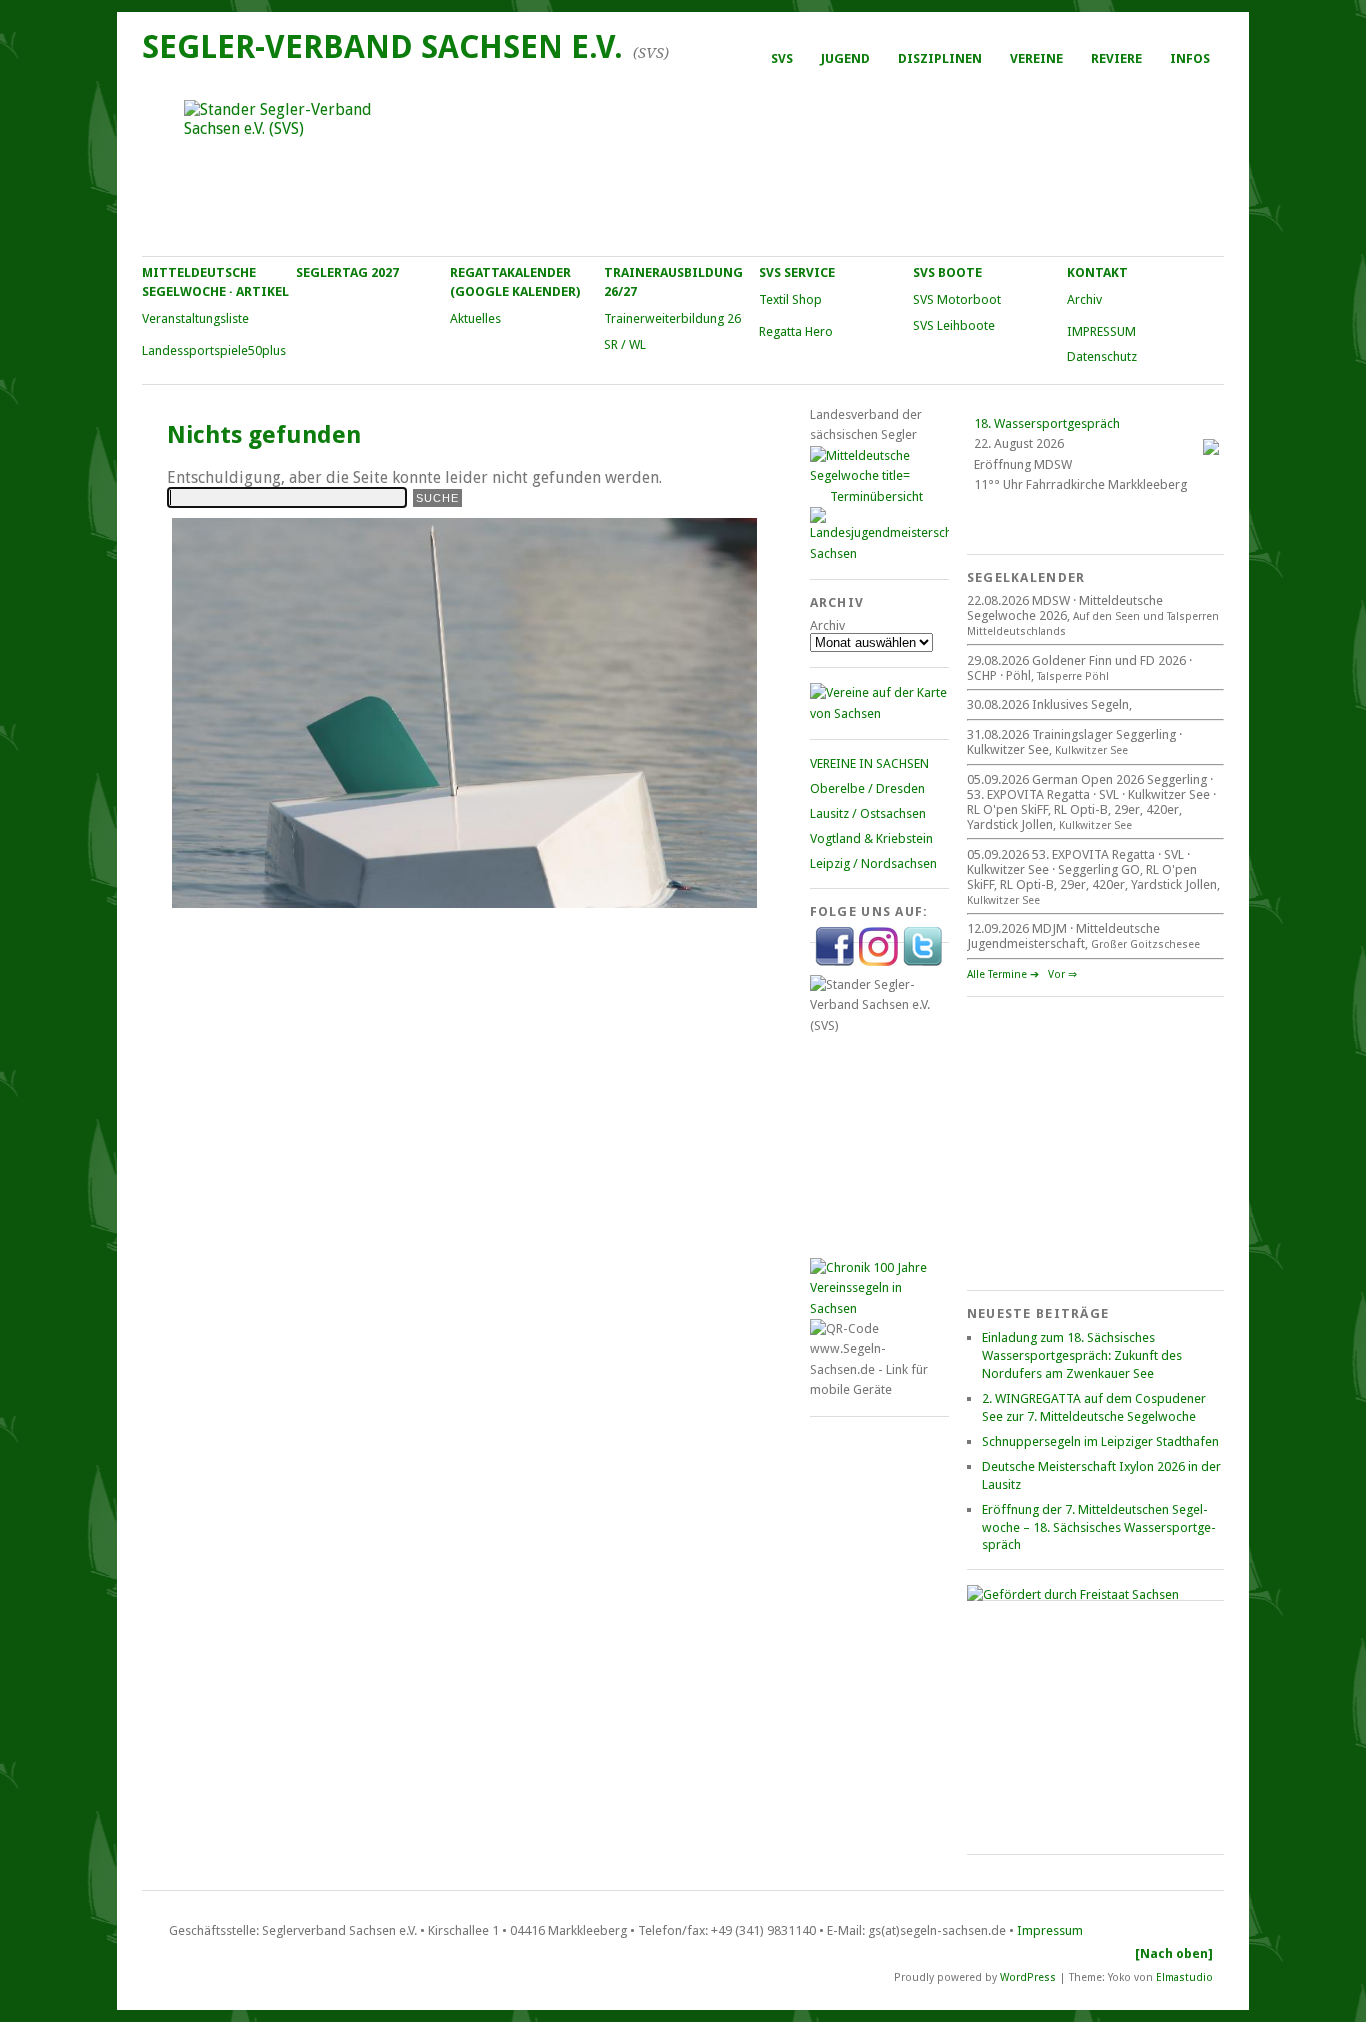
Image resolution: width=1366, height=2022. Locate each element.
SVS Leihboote (954, 325)
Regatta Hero (796, 331)
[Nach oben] (1174, 1953)
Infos (1190, 58)
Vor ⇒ (1062, 974)
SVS (782, 58)
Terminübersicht (876, 496)
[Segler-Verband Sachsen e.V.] (682, 166)
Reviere (1116, 58)
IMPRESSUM (1101, 331)
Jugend (845, 58)
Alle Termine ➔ (1003, 974)
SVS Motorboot (957, 299)
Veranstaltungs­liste (195, 318)
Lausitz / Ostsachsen (868, 813)
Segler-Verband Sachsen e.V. (382, 47)
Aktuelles (475, 318)
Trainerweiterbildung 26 (672, 318)
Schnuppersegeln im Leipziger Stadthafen (1100, 1441)
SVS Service (797, 272)
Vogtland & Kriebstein (871, 838)
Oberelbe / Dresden (867, 788)
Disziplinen (940, 58)
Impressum (1050, 1930)
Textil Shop (790, 299)
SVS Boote (947, 272)
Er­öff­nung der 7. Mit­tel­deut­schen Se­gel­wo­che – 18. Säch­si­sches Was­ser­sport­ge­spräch (1099, 1527)
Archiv (1084, 299)
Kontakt (1097, 272)
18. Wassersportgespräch (1047, 423)
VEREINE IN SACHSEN (869, 763)
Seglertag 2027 (347, 272)
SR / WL (625, 344)
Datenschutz (1102, 356)
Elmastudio (1184, 1976)
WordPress (1028, 1976)
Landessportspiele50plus (214, 350)
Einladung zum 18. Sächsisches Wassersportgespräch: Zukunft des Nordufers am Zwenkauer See (1082, 1355)
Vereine (1036, 58)
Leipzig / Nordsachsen (873, 863)
